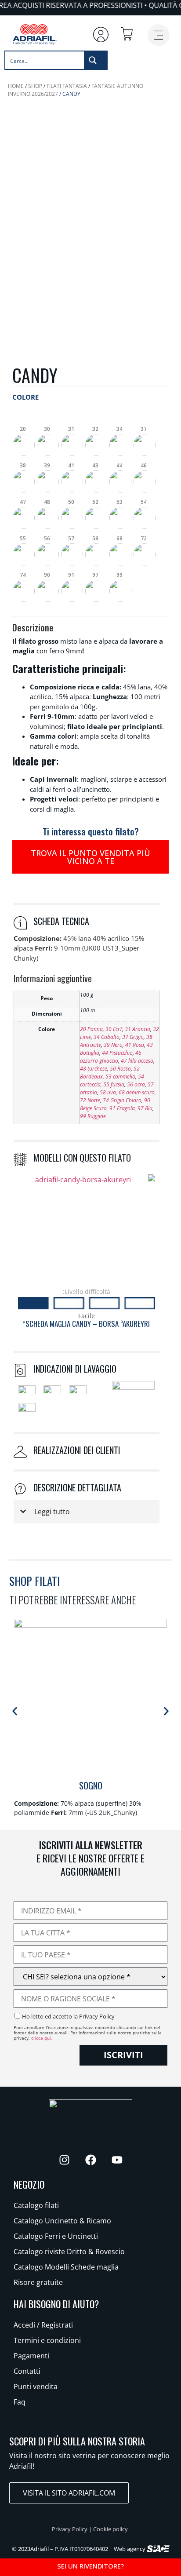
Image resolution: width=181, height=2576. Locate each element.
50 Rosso (120, 1069)
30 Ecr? (114, 1029)
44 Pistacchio (117, 1053)
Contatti (27, 2371)
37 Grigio (133, 1037)
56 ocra (136, 1084)
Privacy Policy (70, 2529)
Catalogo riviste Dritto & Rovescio (69, 2252)
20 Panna (91, 1029)
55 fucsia (114, 1084)
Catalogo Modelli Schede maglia (66, 2267)
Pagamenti (31, 2356)
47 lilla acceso (137, 1061)
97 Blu (145, 1108)
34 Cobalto (107, 1037)
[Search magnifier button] (95, 60)
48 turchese (94, 1069)
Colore (25, 397)
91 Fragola (122, 1108)
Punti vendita (36, 2387)
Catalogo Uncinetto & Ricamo (62, 2221)
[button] (24, 438)
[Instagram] (64, 2160)
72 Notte (90, 1100)
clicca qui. (42, 2038)
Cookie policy (110, 2529)
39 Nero (113, 1045)
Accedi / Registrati (43, 2325)
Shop (35, 86)
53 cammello (120, 1077)
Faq (20, 2402)
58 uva (108, 1092)
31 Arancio (138, 1029)
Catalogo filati (36, 2205)
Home (16, 86)
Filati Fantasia (67, 86)
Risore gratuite (38, 2282)
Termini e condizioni (47, 2340)
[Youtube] (117, 2160)
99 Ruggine (93, 1116)
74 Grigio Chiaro (122, 1100)
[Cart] (127, 34)
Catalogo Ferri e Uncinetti (56, 2236)
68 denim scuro (137, 1092)
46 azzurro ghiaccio (111, 1057)
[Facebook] (90, 2160)
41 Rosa (135, 1045)
